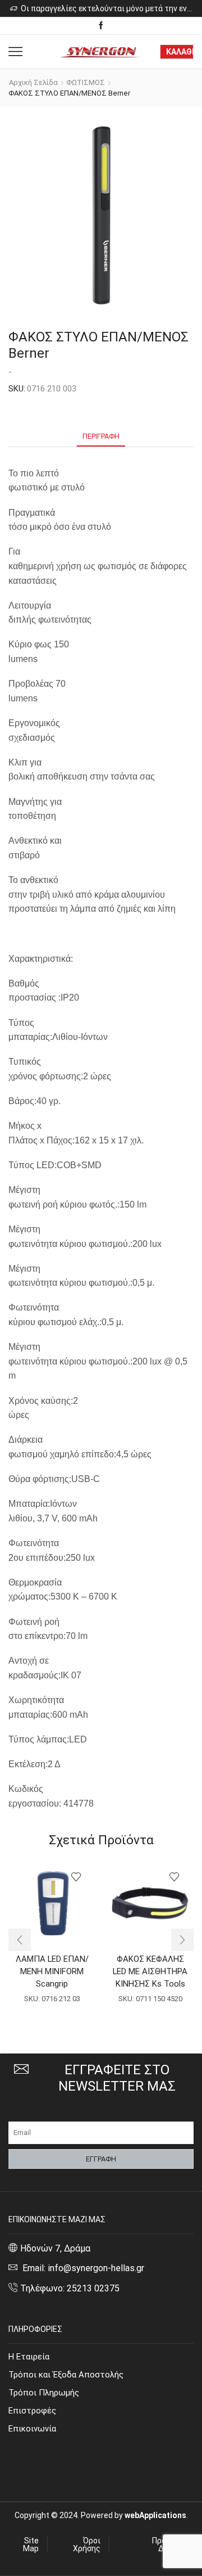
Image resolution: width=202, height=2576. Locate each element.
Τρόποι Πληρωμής (44, 2393)
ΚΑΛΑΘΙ (180, 52)
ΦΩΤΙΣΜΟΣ (86, 82)
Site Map (31, 2545)
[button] (20, 1940)
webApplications (155, 2515)
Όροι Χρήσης (87, 2545)
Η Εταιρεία (29, 2357)
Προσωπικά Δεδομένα (173, 2545)
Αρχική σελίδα (33, 82)
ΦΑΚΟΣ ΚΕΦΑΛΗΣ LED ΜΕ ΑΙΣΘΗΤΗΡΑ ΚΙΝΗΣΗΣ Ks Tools (150, 1971)
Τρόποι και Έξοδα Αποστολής (66, 2375)
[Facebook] (101, 26)
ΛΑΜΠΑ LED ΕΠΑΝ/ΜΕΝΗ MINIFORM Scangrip (52, 1971)
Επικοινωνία (32, 2429)
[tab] (101, 436)
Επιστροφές (32, 2411)
